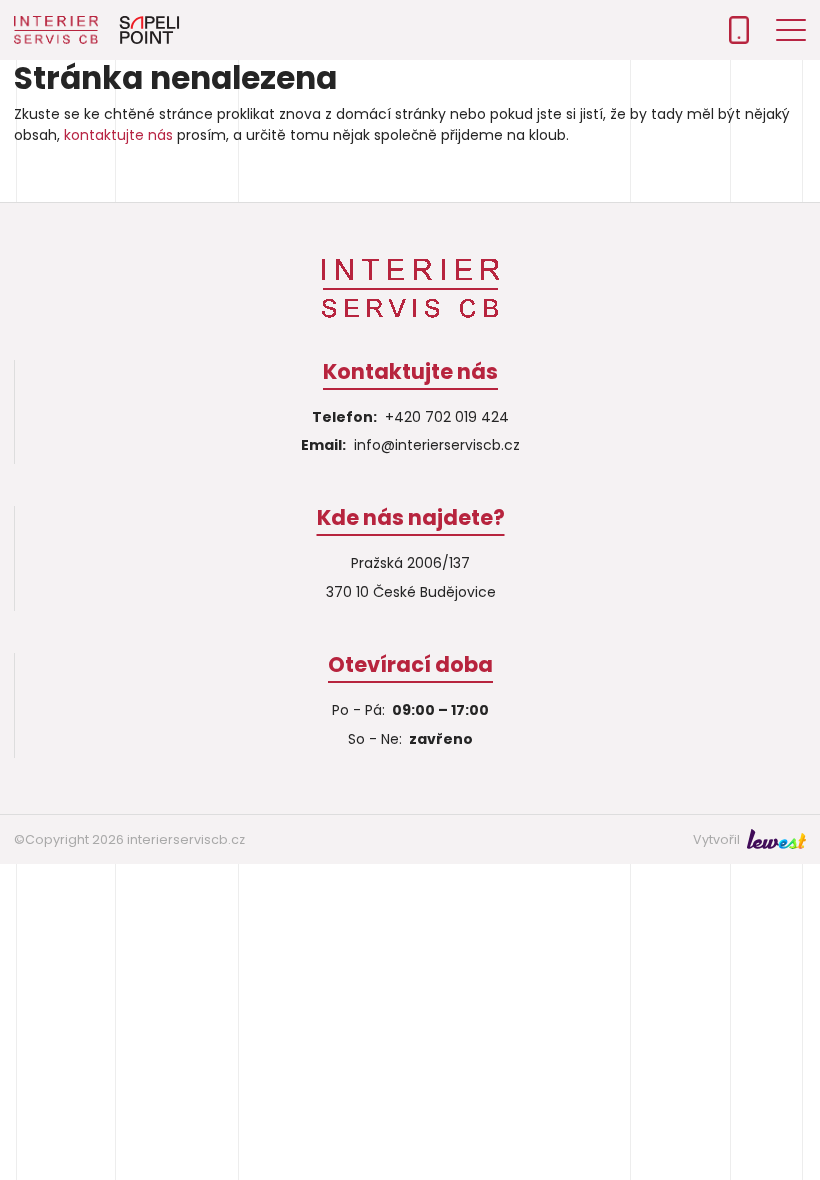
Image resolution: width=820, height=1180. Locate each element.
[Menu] (791, 30)
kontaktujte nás (118, 135)
